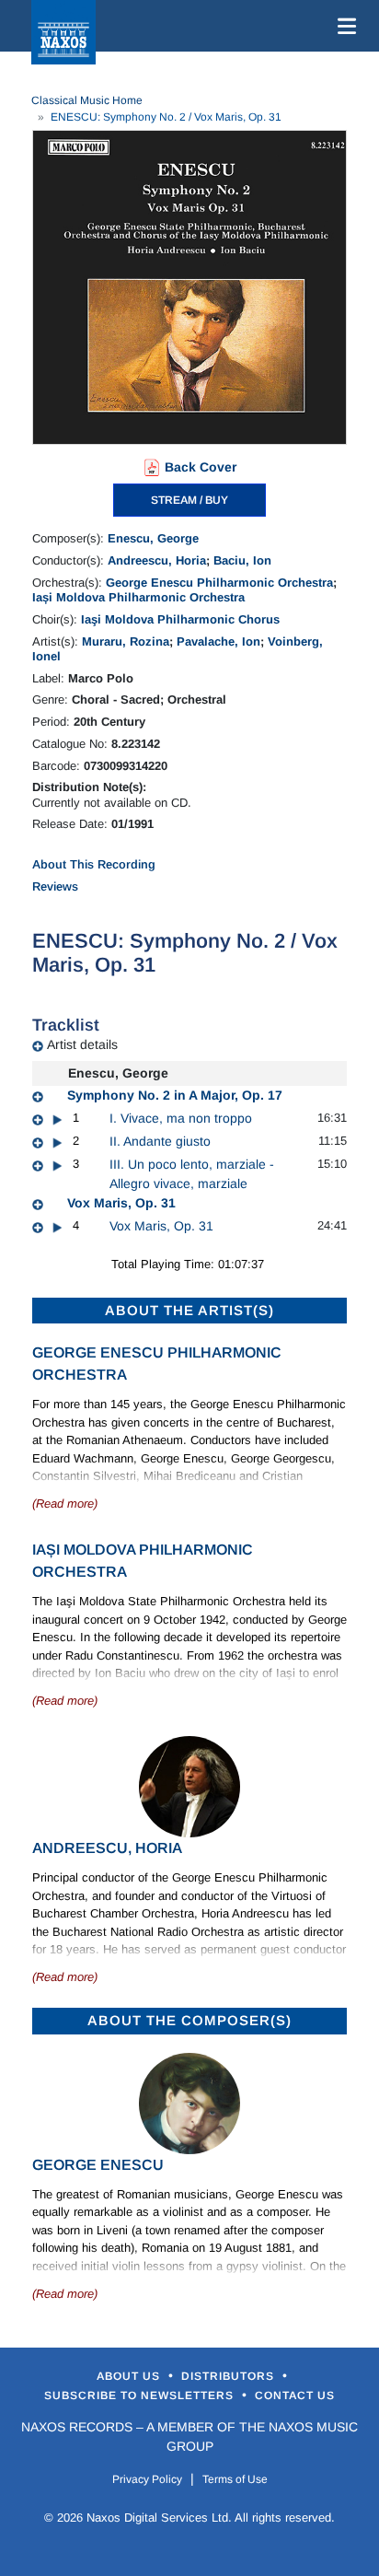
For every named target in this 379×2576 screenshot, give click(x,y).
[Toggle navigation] (343, 26)
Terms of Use (235, 2479)
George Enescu (98, 2165)
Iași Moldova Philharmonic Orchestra (138, 597)
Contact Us (295, 2395)
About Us (130, 2376)
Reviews (55, 886)
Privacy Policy (147, 2479)
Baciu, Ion (242, 560)
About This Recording (94, 864)
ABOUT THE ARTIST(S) (189, 1310)
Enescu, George (153, 538)
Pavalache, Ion (218, 641)
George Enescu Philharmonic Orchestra (219, 583)
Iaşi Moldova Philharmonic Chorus (180, 619)
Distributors (230, 2376)
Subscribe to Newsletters (141, 2395)
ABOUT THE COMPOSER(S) (189, 2020)
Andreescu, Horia (157, 560)
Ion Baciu (120, 1673)
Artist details (82, 1044)
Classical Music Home (87, 100)
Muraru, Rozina (126, 641)
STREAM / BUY (189, 500)
